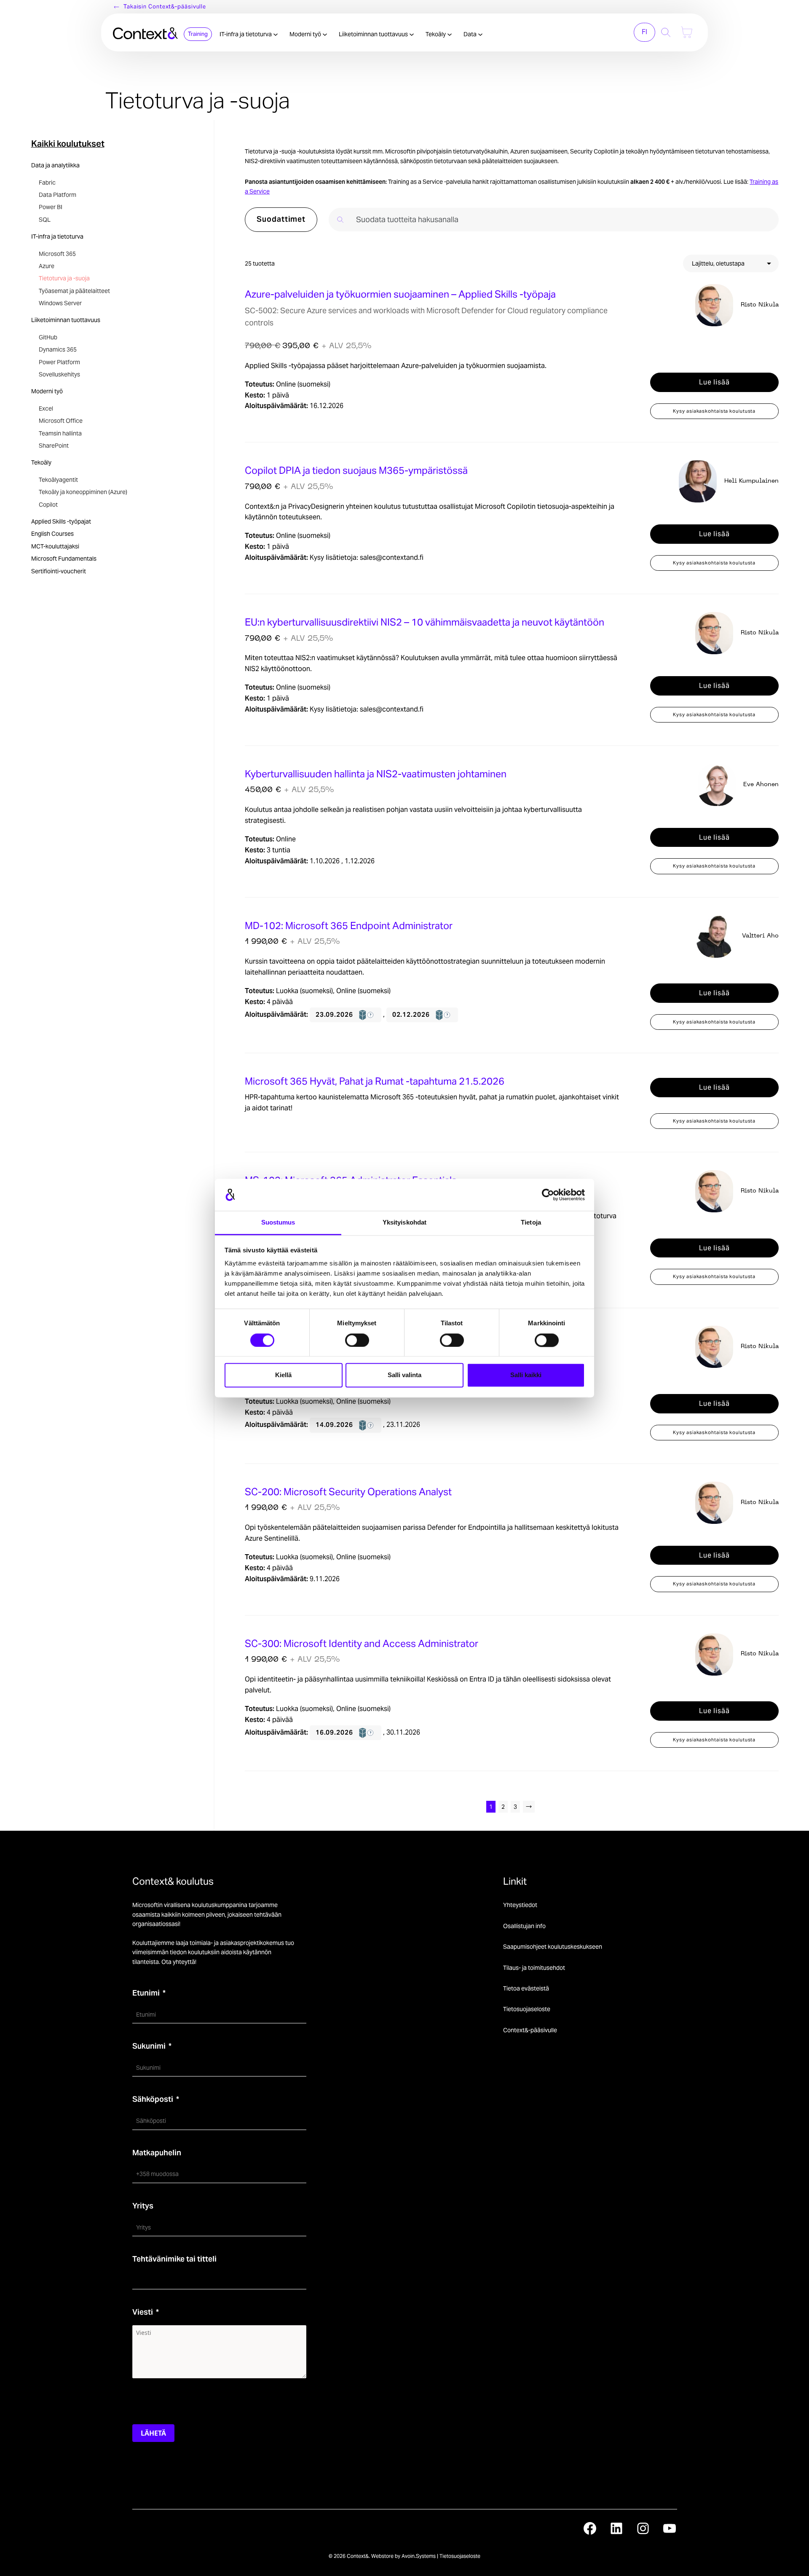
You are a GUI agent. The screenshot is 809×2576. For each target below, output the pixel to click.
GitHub (48, 337)
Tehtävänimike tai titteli (174, 2259)
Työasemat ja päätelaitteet (74, 291)
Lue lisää (714, 382)
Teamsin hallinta (60, 433)
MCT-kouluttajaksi (55, 546)
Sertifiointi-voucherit (59, 571)
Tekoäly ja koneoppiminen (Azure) (83, 492)
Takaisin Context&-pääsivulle (165, 7)
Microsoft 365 (57, 254)
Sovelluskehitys (59, 374)
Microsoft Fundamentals (64, 559)
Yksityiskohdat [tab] (404, 1223)
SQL (45, 220)
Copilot (48, 505)
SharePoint (54, 446)
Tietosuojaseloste (527, 2009)
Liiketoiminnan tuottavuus (374, 34)
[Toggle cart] (687, 32)
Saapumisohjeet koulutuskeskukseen (553, 1947)
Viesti (143, 2312)
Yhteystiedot (520, 1905)
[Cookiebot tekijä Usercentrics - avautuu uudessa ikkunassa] (548, 1195)
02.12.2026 (412, 1014)
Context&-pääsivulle (530, 2030)
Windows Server (60, 303)
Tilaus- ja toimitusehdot (534, 1968)
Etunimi (146, 1993)
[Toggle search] (666, 32)
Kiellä (283, 1375)
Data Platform (58, 195)
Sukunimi (149, 2046)
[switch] (357, 1340)
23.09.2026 (335, 1014)
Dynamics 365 (58, 349)
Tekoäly (436, 34)
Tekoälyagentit (58, 480)
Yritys (143, 2206)
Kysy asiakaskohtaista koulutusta (714, 411)
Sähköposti (153, 2099)
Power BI (51, 207)
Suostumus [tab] (278, 1223)
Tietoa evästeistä (526, 1988)
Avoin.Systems (419, 2556)
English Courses (52, 534)
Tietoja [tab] (531, 1223)
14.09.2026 (335, 1425)
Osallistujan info (524, 1926)
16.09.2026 (335, 1732)
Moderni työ (306, 34)
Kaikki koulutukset (68, 144)
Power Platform (59, 362)
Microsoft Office (61, 421)
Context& (358, 2556)
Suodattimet (281, 219)
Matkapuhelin (157, 2153)
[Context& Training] (145, 32)
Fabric (47, 183)
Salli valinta (404, 1375)
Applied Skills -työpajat (61, 521)
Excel (46, 408)
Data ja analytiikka (55, 165)
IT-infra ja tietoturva (246, 34)
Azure (47, 266)
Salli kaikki (526, 1375)
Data (471, 34)
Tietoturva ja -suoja (64, 278)
